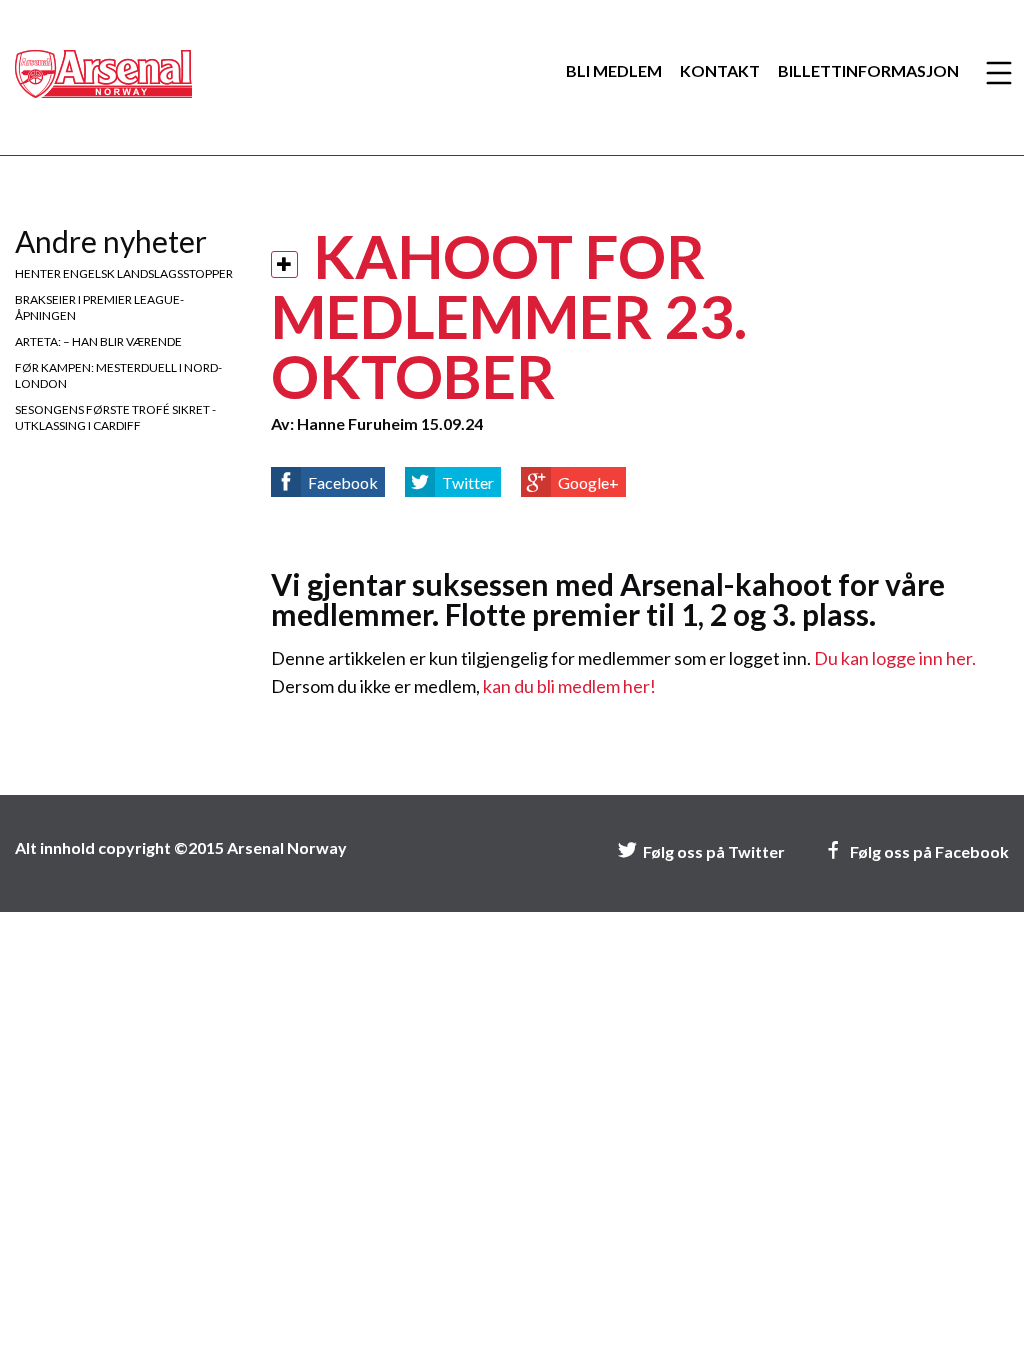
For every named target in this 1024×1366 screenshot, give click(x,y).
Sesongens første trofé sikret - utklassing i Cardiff (115, 417)
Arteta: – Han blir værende (98, 341)
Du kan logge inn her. (895, 658)
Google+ (588, 482)
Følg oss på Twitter (714, 851)
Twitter (468, 482)
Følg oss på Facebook (929, 851)
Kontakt (720, 71)
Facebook (343, 482)
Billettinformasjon (868, 71)
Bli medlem (614, 71)
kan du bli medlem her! (569, 686)
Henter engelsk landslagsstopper (124, 273)
